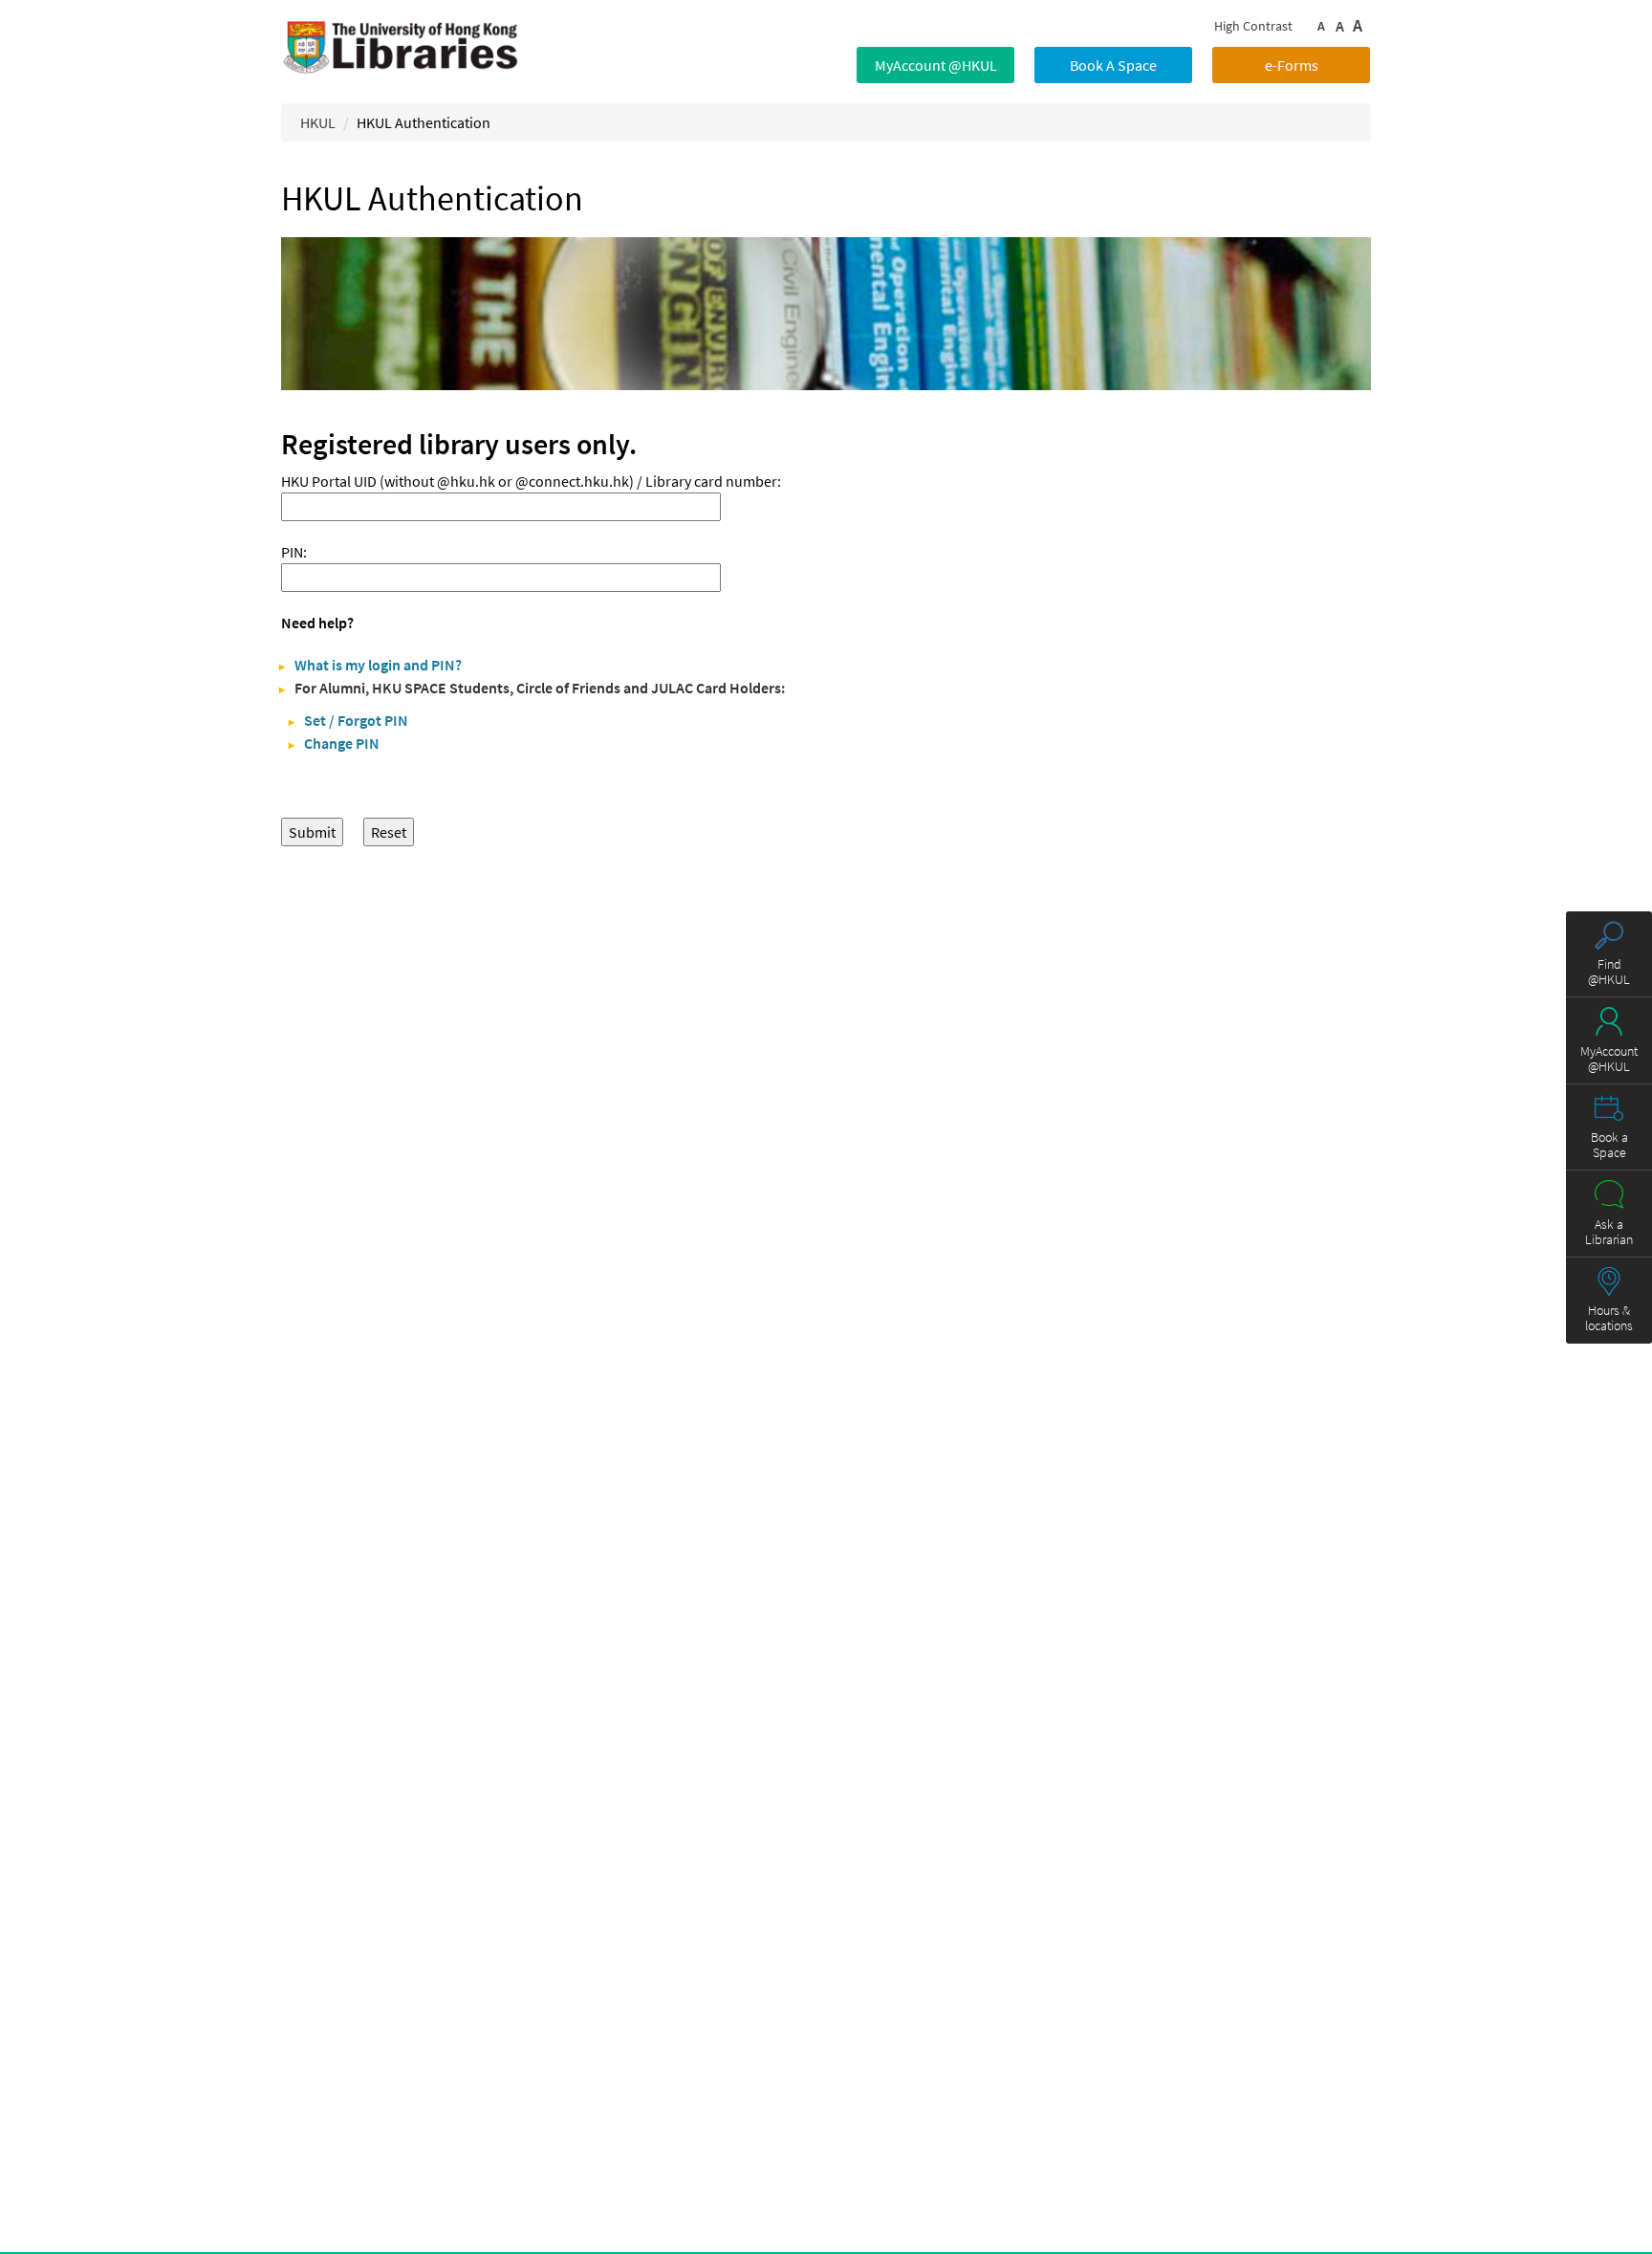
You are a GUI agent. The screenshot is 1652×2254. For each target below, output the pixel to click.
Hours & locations (1609, 1318)
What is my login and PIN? (378, 665)
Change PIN (342, 743)
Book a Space (1609, 1145)
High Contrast (1253, 26)
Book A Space (1113, 65)
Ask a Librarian (1609, 1232)
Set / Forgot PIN (356, 720)
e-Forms (1292, 65)
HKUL (318, 122)
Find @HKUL (1609, 972)
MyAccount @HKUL (936, 65)
